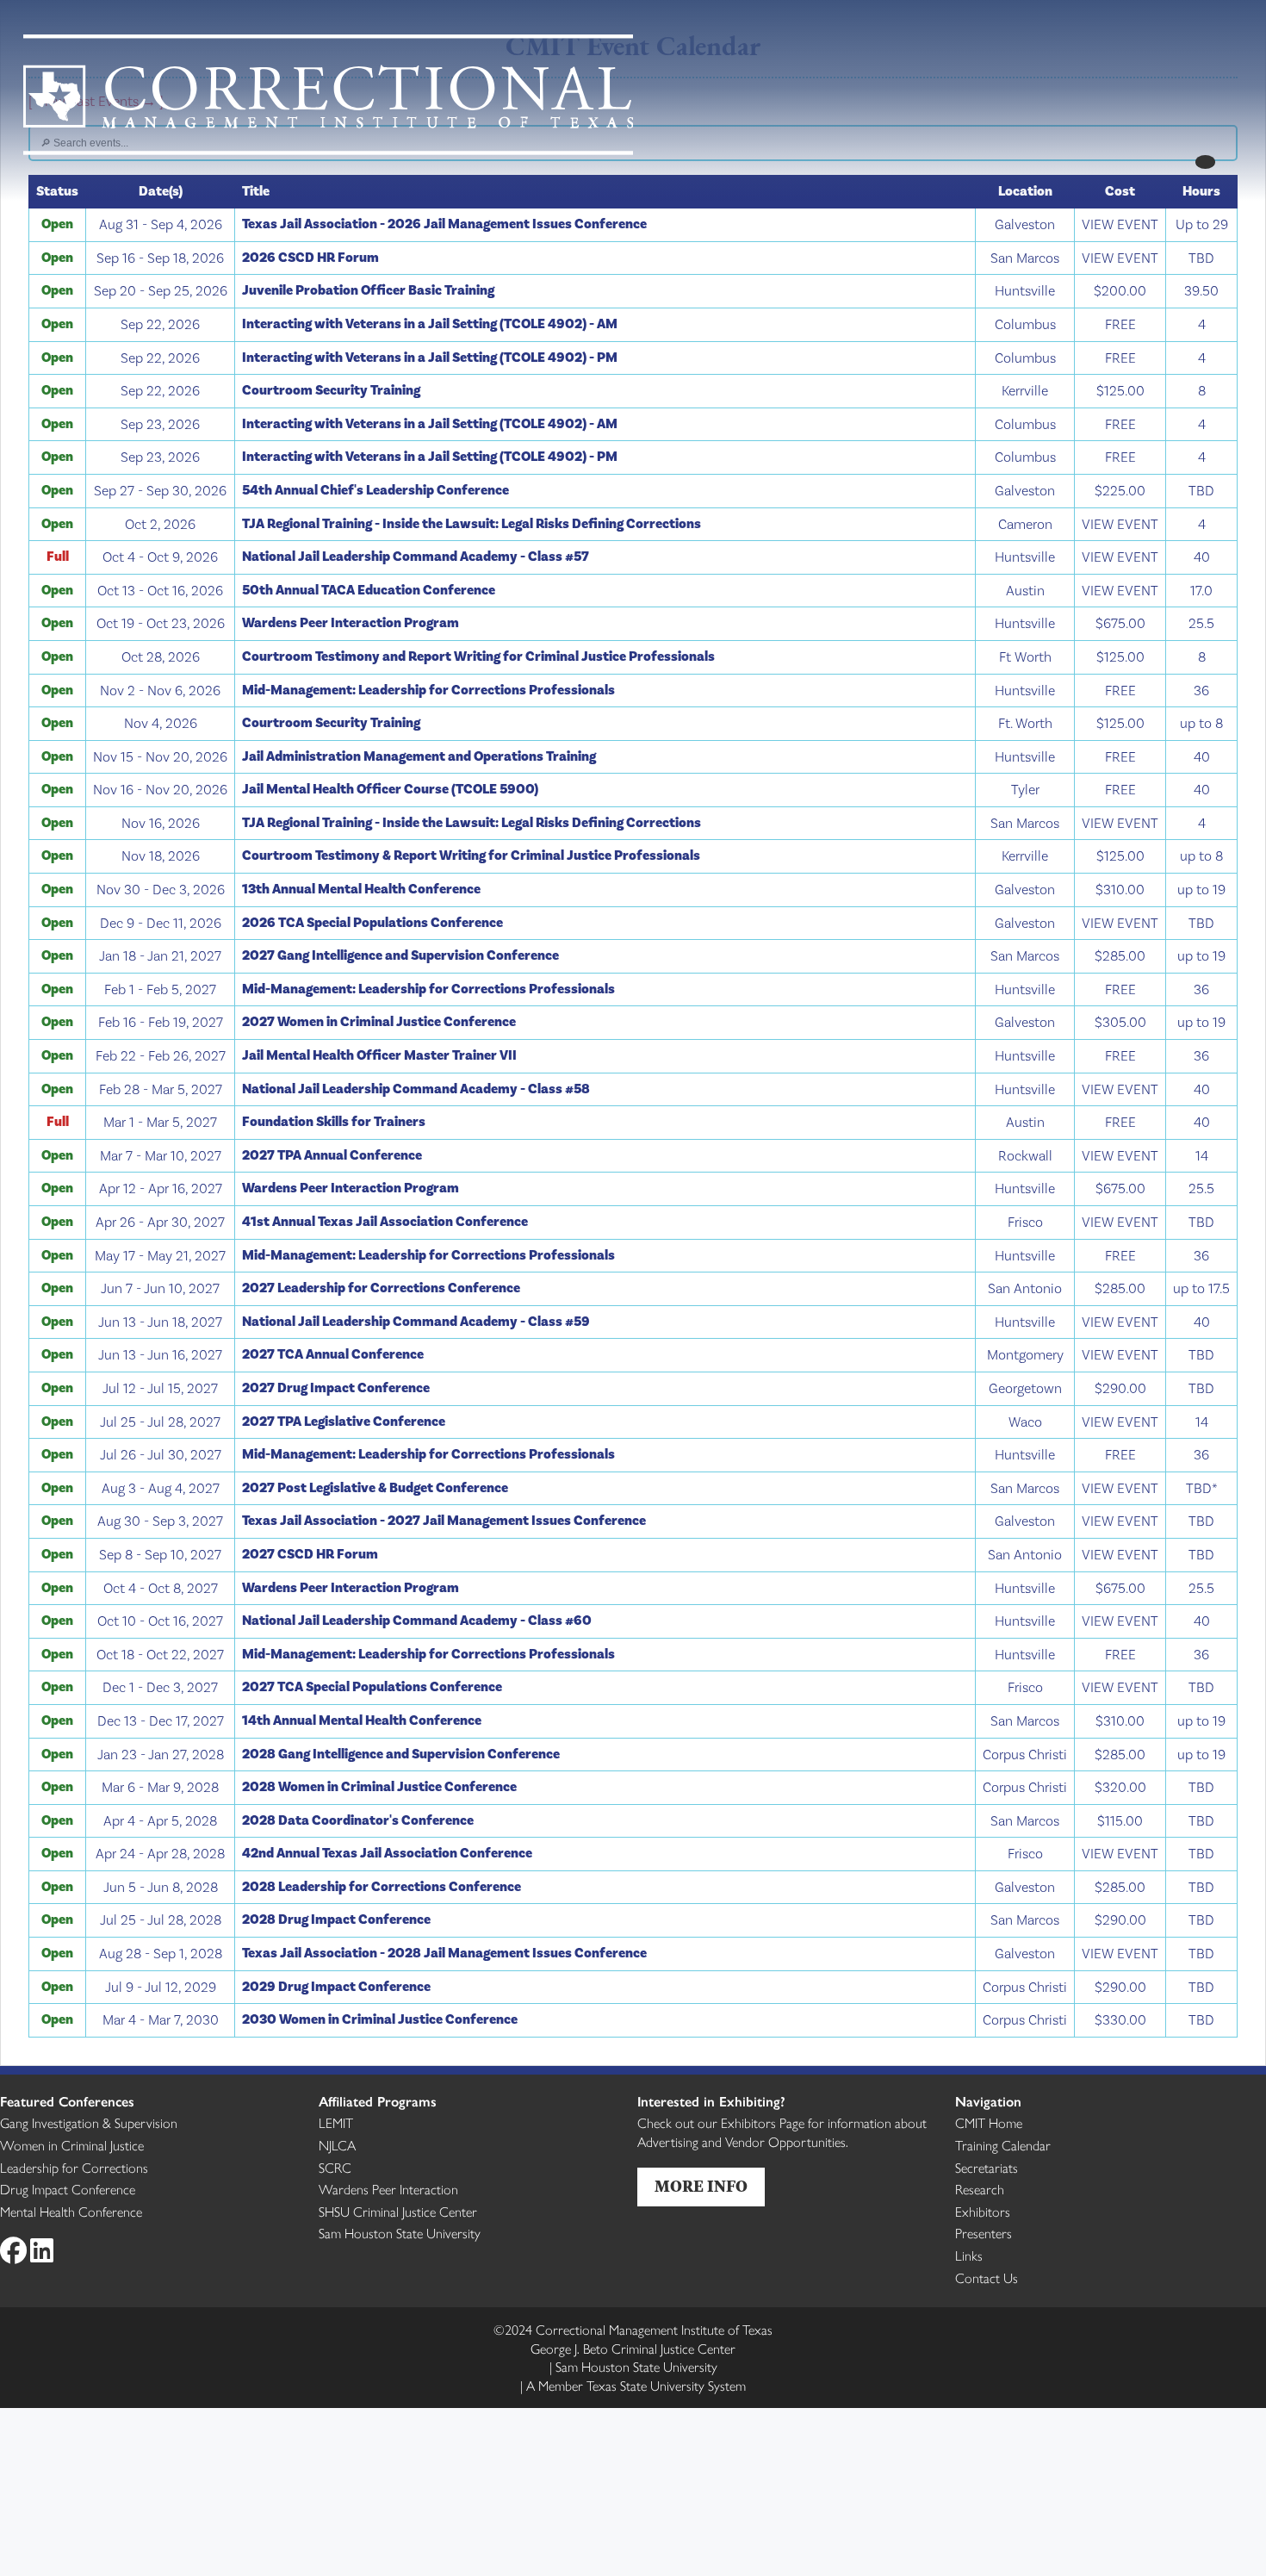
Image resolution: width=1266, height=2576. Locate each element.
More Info (701, 2187)
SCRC (335, 2167)
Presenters (984, 2233)
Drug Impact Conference (68, 2189)
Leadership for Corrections (74, 2167)
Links (969, 2255)
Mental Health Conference (71, 2211)
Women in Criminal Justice (72, 2145)
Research (980, 2189)
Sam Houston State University (400, 2233)
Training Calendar (1003, 2145)
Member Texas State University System (636, 2385)
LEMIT (336, 2122)
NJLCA (337, 2145)
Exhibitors (983, 2211)
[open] (1205, 162)
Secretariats (987, 2167)
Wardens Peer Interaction (388, 2189)
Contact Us (987, 2277)
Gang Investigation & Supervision (89, 2122)
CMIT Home (989, 2122)
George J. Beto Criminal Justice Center (633, 2348)
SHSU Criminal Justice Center (398, 2211)
